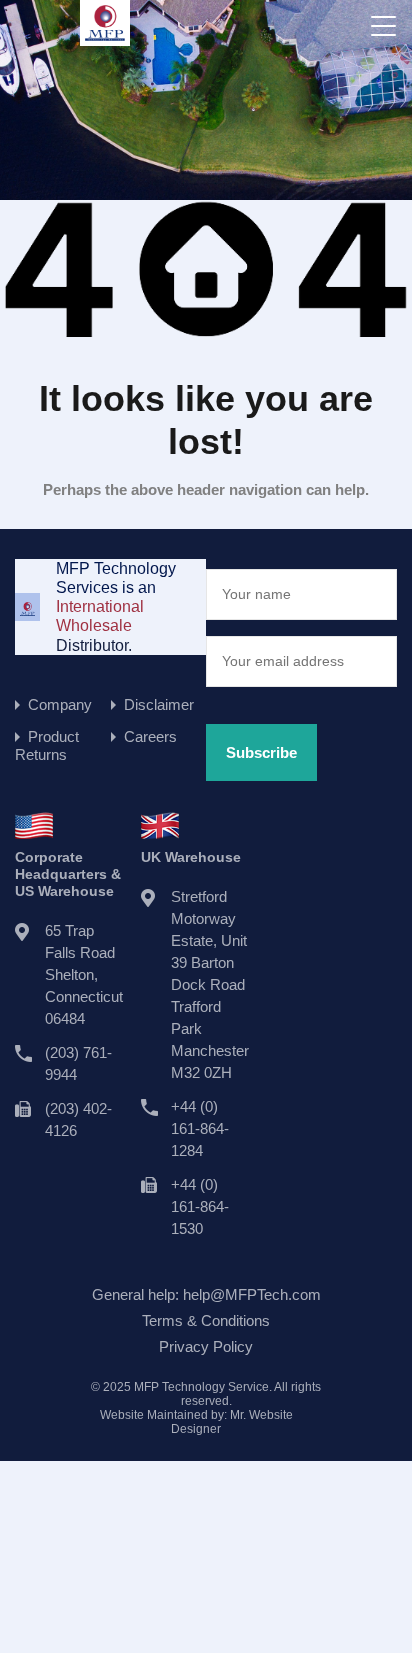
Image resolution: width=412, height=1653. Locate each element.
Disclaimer (159, 704)
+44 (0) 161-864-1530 (200, 1206)
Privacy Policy (206, 1346)
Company (60, 704)
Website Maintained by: (196, 1422)
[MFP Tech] (105, 36)
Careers (150, 736)
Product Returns (47, 745)
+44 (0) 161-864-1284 (200, 1128)
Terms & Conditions (206, 1320)
